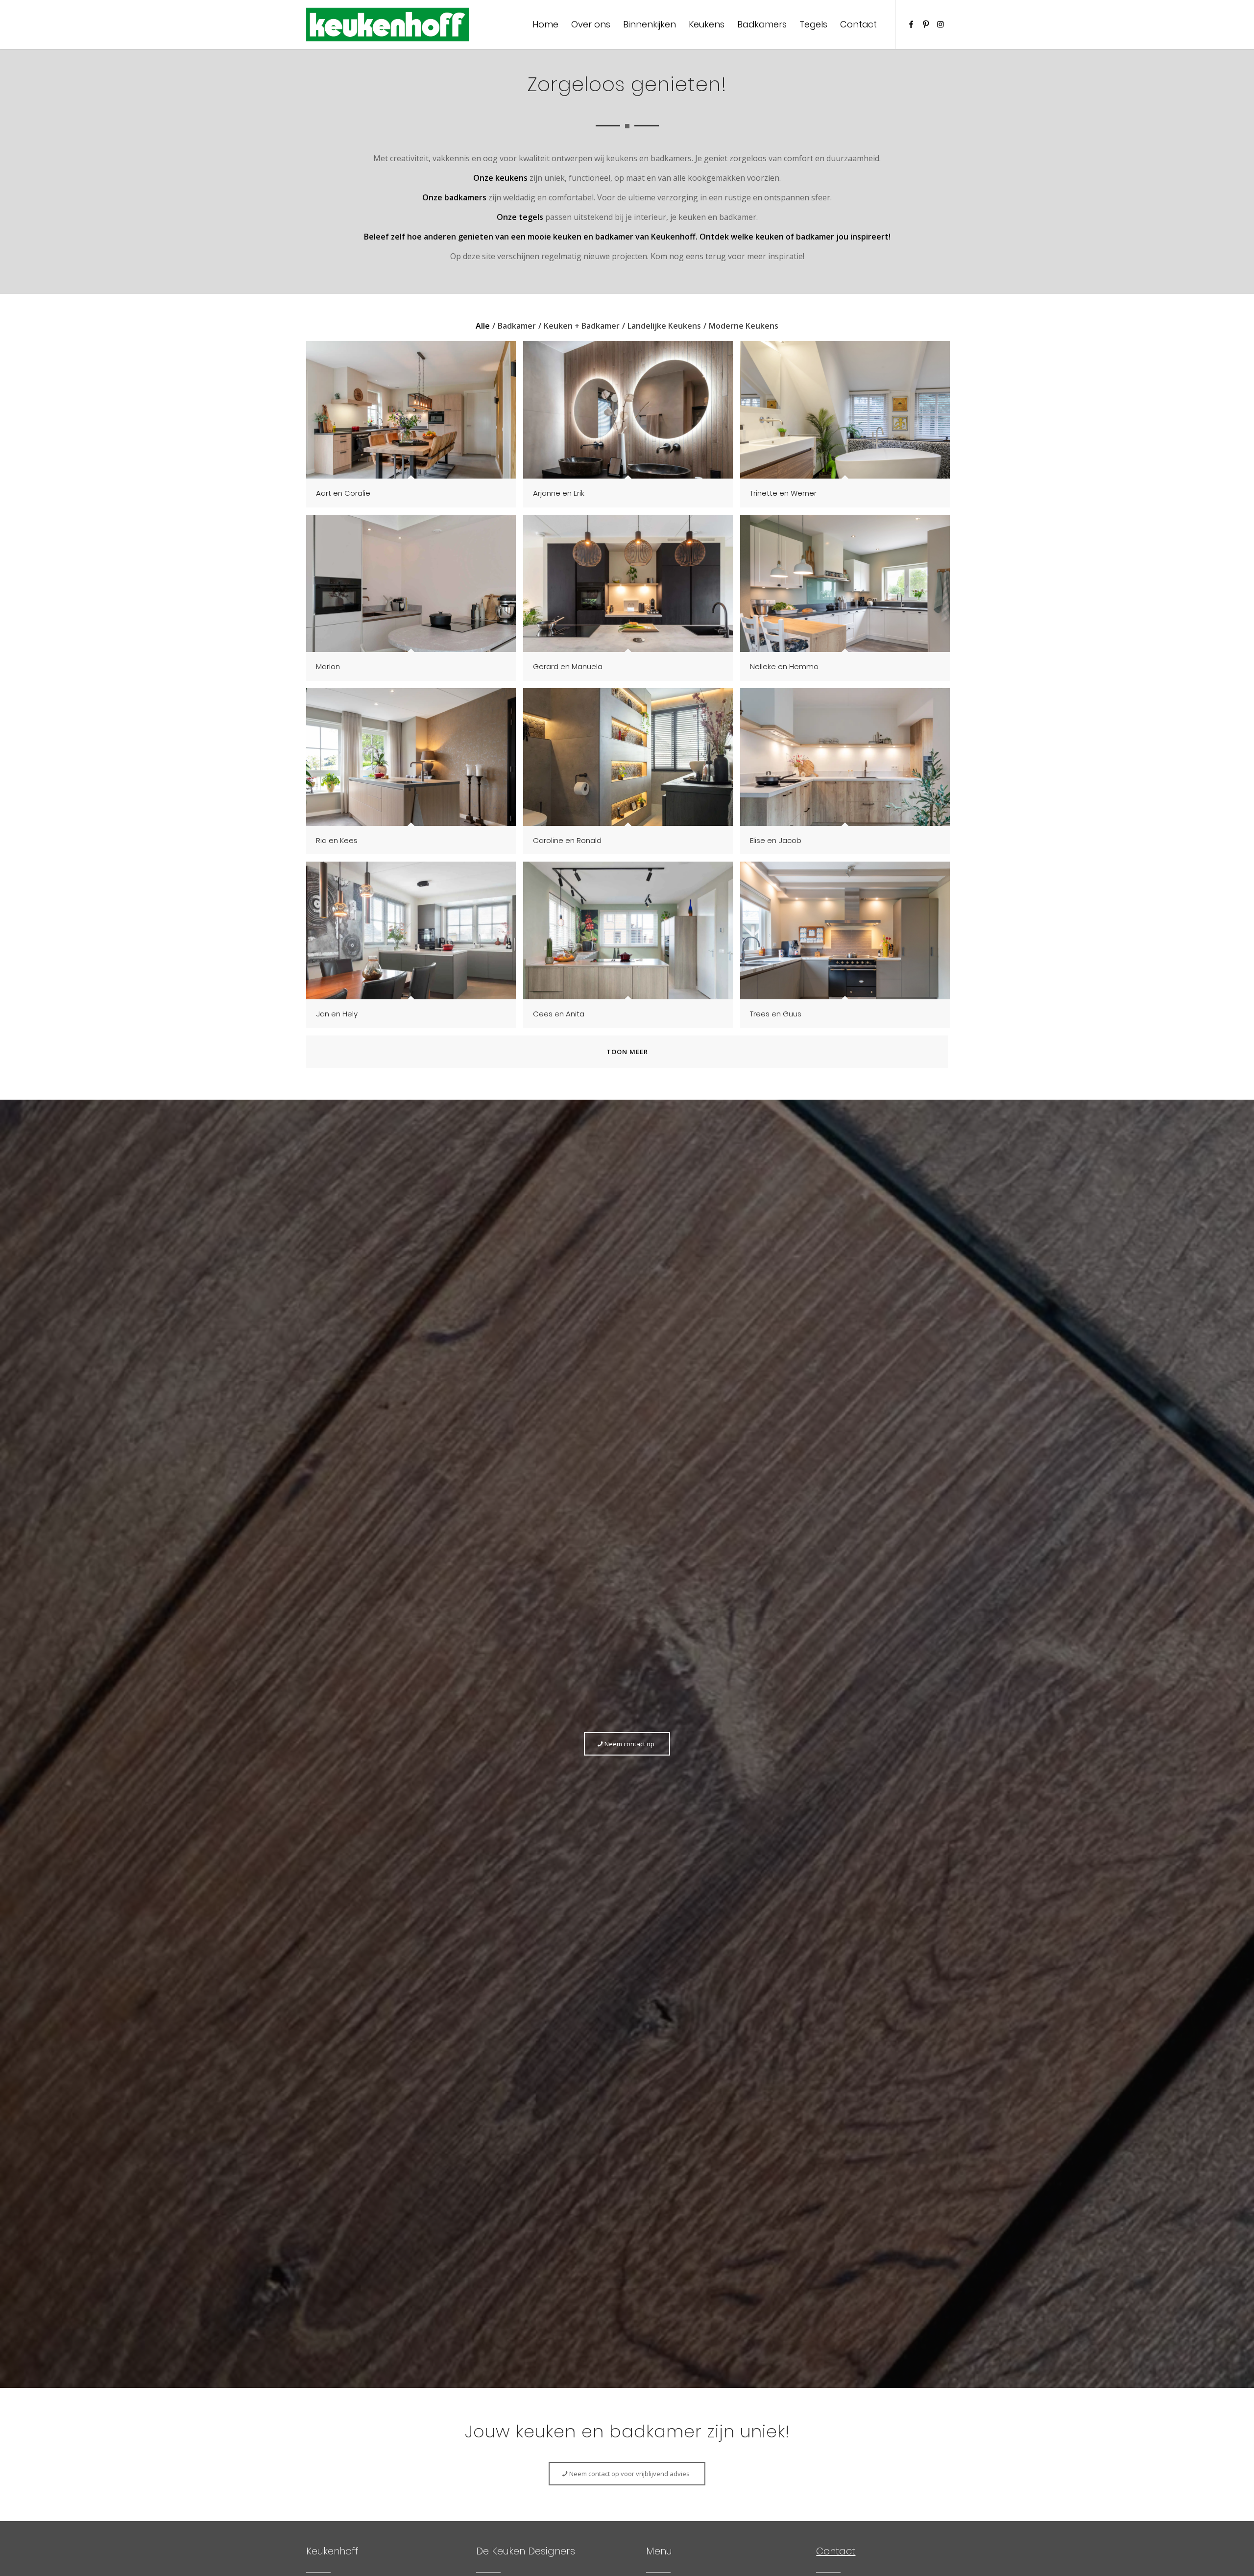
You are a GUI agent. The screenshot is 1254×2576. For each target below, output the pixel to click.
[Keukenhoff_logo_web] (387, 24)
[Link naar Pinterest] (926, 24)
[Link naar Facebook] (911, 24)
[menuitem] (545, 24)
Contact (836, 2551)
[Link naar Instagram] (940, 24)
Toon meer (627, 1052)
